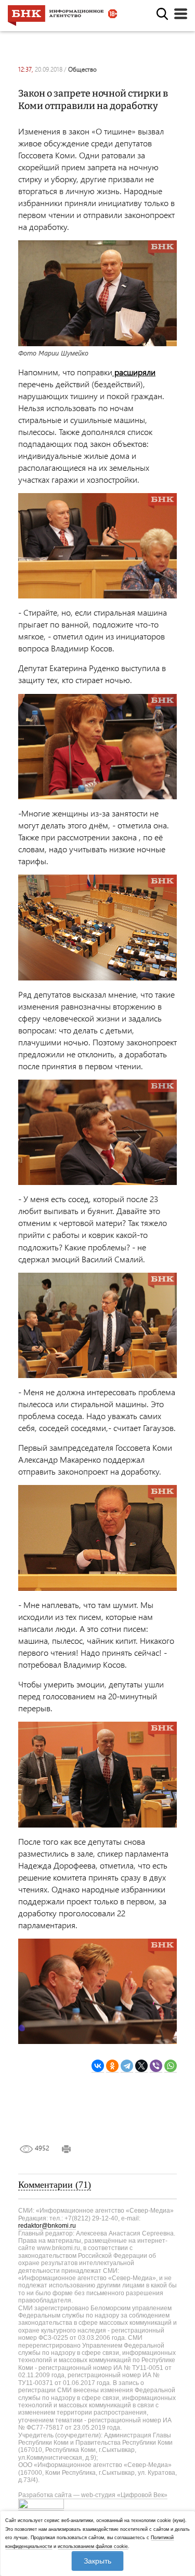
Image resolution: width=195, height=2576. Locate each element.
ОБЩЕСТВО (82, 69)
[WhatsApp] (171, 2066)
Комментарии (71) (55, 2185)
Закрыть (97, 2561)
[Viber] (156, 2066)
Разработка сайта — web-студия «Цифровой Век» (93, 2495)
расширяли (134, 372)
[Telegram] (127, 2066)
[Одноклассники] (112, 2066)
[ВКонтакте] (98, 2066)
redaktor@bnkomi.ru (47, 2226)
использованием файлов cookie (93, 2546)
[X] (141, 2066)
